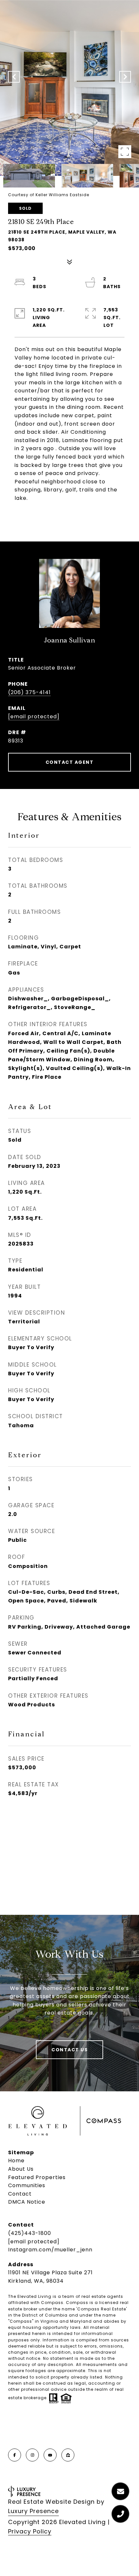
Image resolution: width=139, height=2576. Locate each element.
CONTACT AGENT (70, 762)
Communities (27, 2185)
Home (16, 2161)
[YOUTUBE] (50, 2455)
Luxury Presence (33, 2511)
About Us (21, 2169)
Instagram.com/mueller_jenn (50, 2250)
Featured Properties (37, 2177)
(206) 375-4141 (29, 692)
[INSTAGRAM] (32, 2455)
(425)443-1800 (30, 2233)
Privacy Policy (30, 2531)
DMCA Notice (27, 2202)
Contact (20, 2194)
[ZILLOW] (68, 2455)
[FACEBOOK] (15, 2455)
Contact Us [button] (69, 2050)
